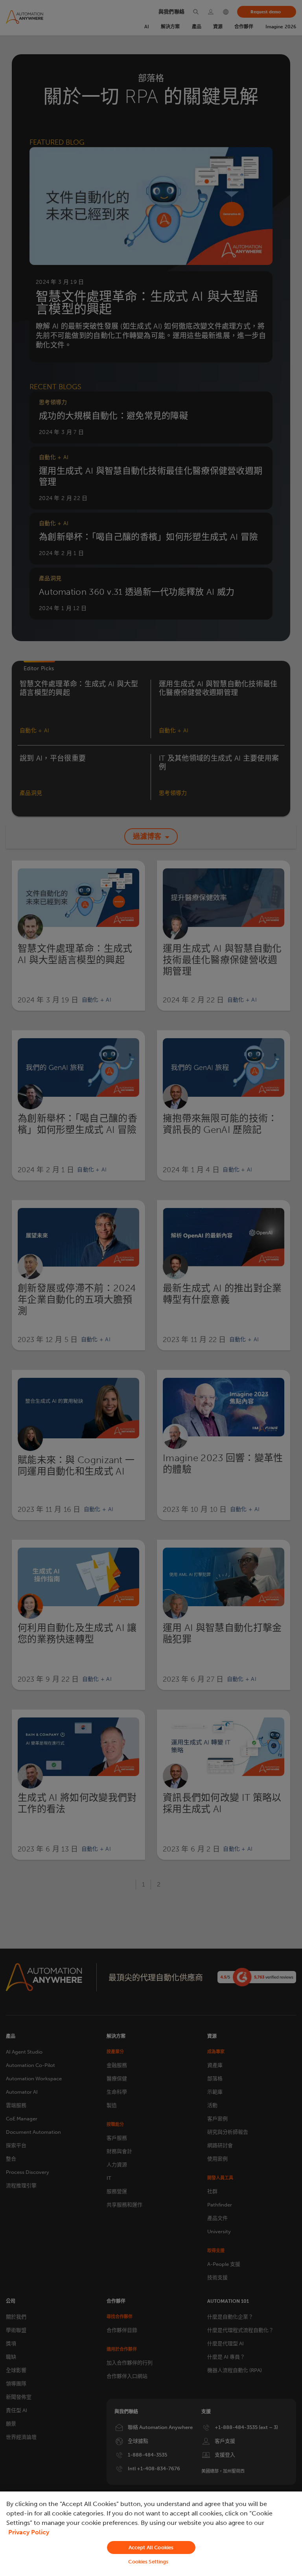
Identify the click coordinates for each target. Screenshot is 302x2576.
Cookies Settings (148, 2562)
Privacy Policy (29, 2532)
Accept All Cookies (151, 2548)
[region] (151, 2534)
